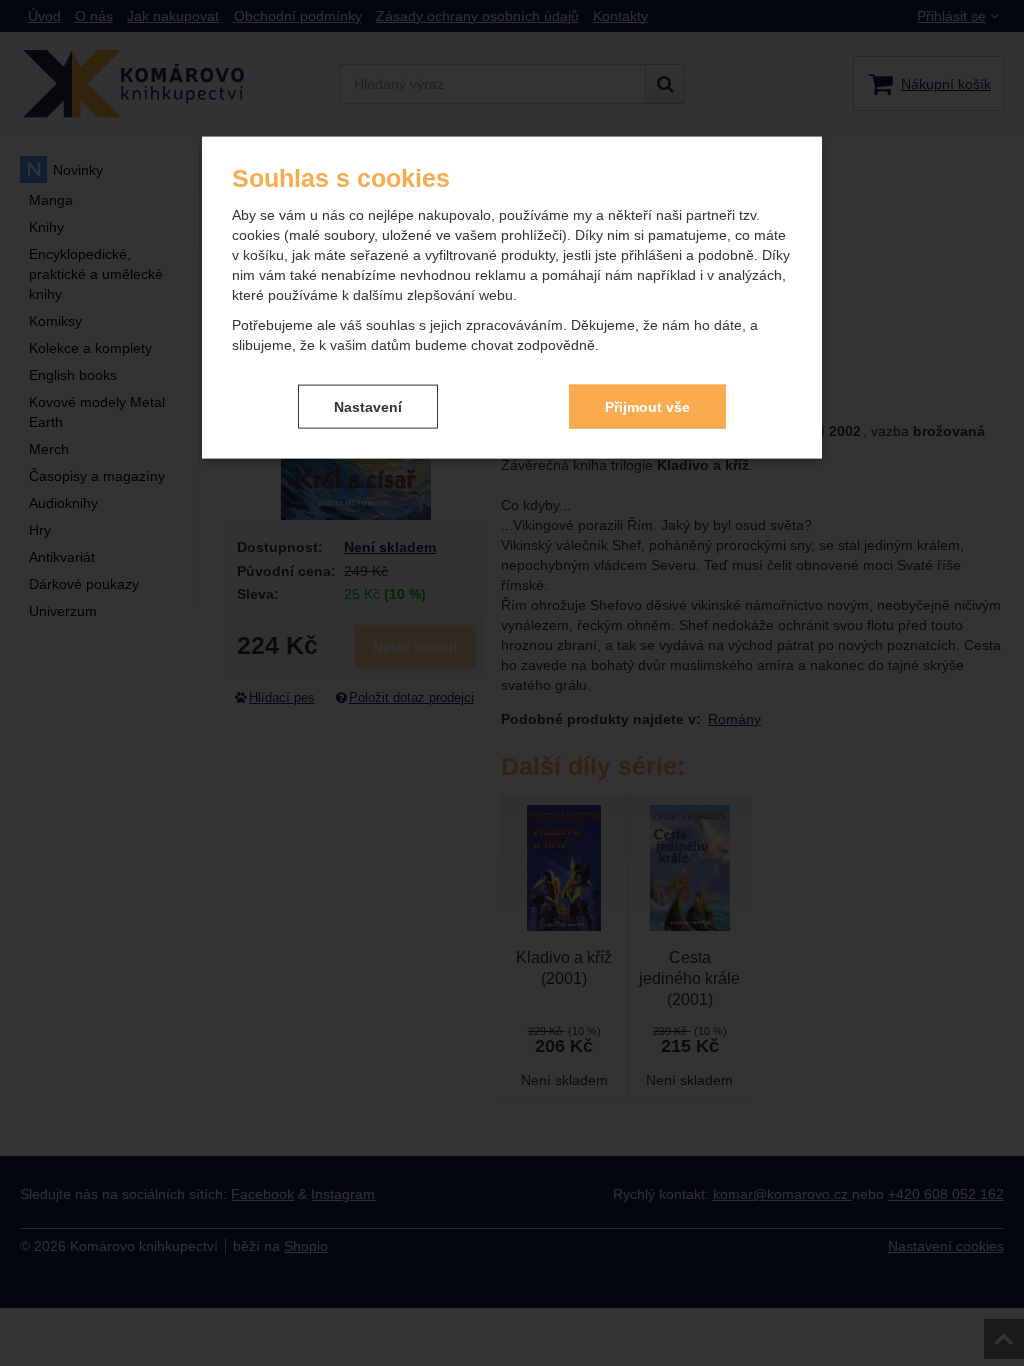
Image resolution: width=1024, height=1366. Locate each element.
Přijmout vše (647, 406)
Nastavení (368, 406)
